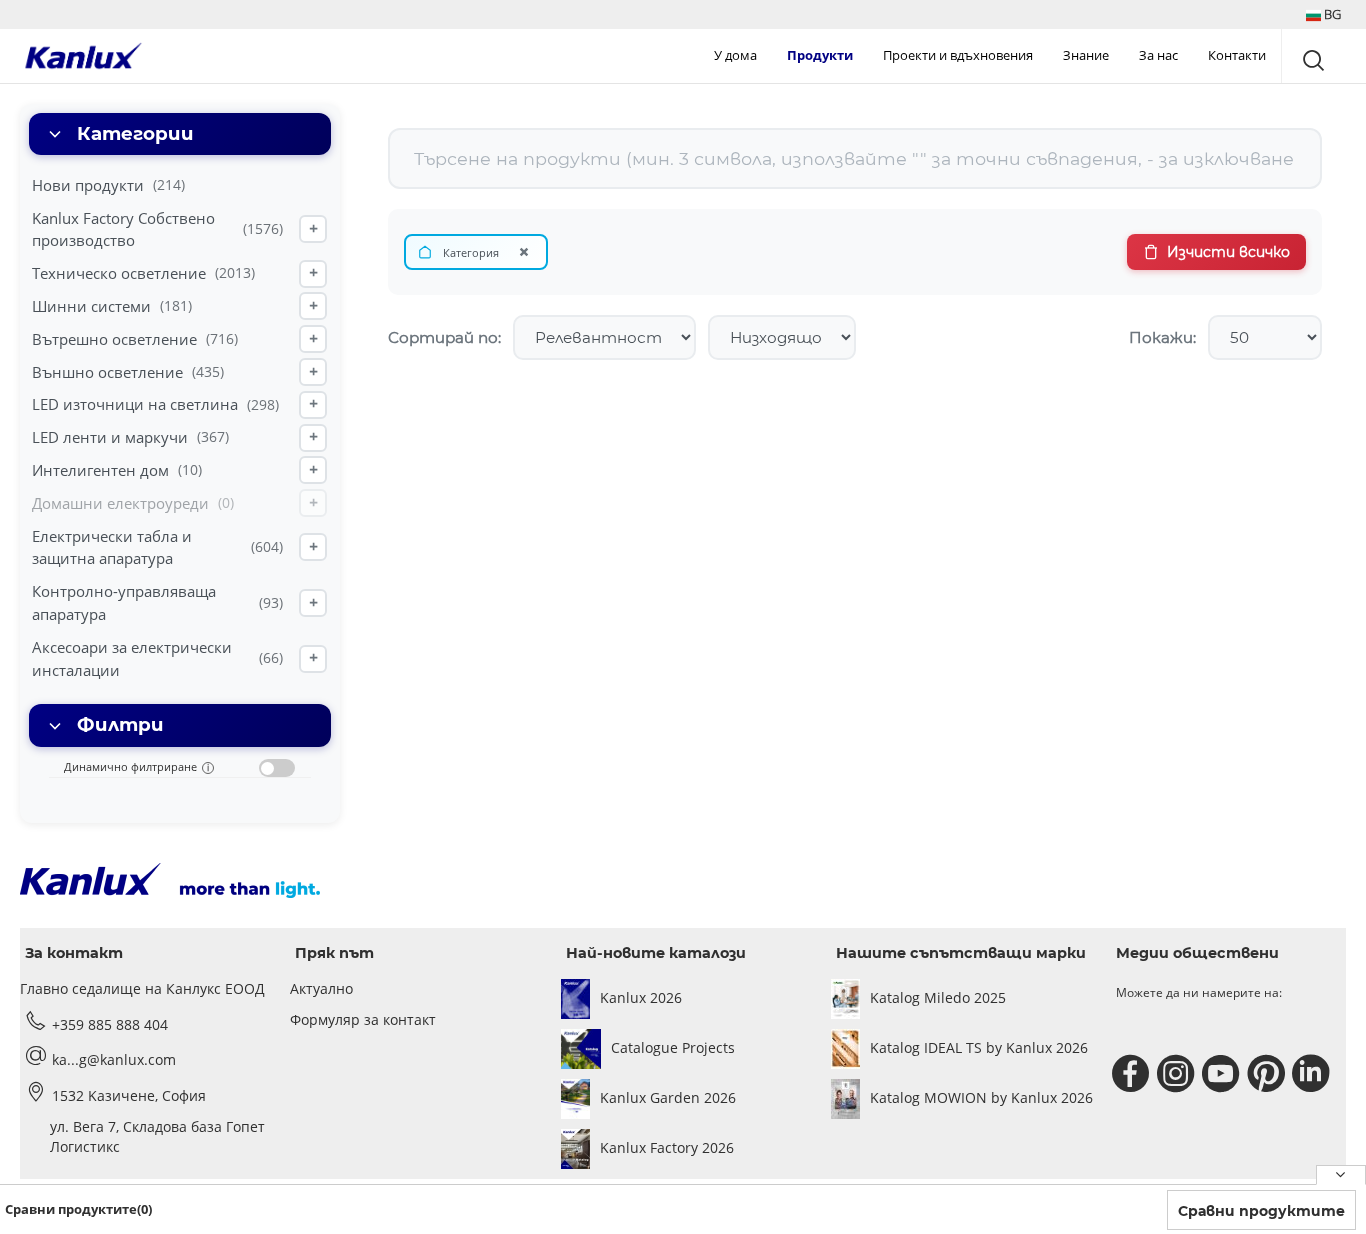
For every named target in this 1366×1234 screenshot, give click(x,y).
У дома (735, 55)
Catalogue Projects (673, 1047)
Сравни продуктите (1261, 1211)
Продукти (820, 55)
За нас (1158, 55)
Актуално (321, 988)
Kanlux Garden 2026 (668, 1097)
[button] (1323, 14)
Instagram (1178, 1074)
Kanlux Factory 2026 (667, 1147)
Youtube (1223, 1074)
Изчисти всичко (1228, 252)
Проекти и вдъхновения (958, 55)
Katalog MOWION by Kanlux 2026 (981, 1097)
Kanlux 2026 (641, 997)
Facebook (1133, 1074)
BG (1331, 14)
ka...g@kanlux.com (114, 1059)
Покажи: (1162, 337)
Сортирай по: (444, 337)
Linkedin (1313, 1074)
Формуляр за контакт (363, 1019)
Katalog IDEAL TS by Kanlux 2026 (979, 1047)
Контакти (1237, 55)
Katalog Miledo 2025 (938, 997)
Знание (1086, 55)
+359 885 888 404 (110, 1024)
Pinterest (1268, 1074)
